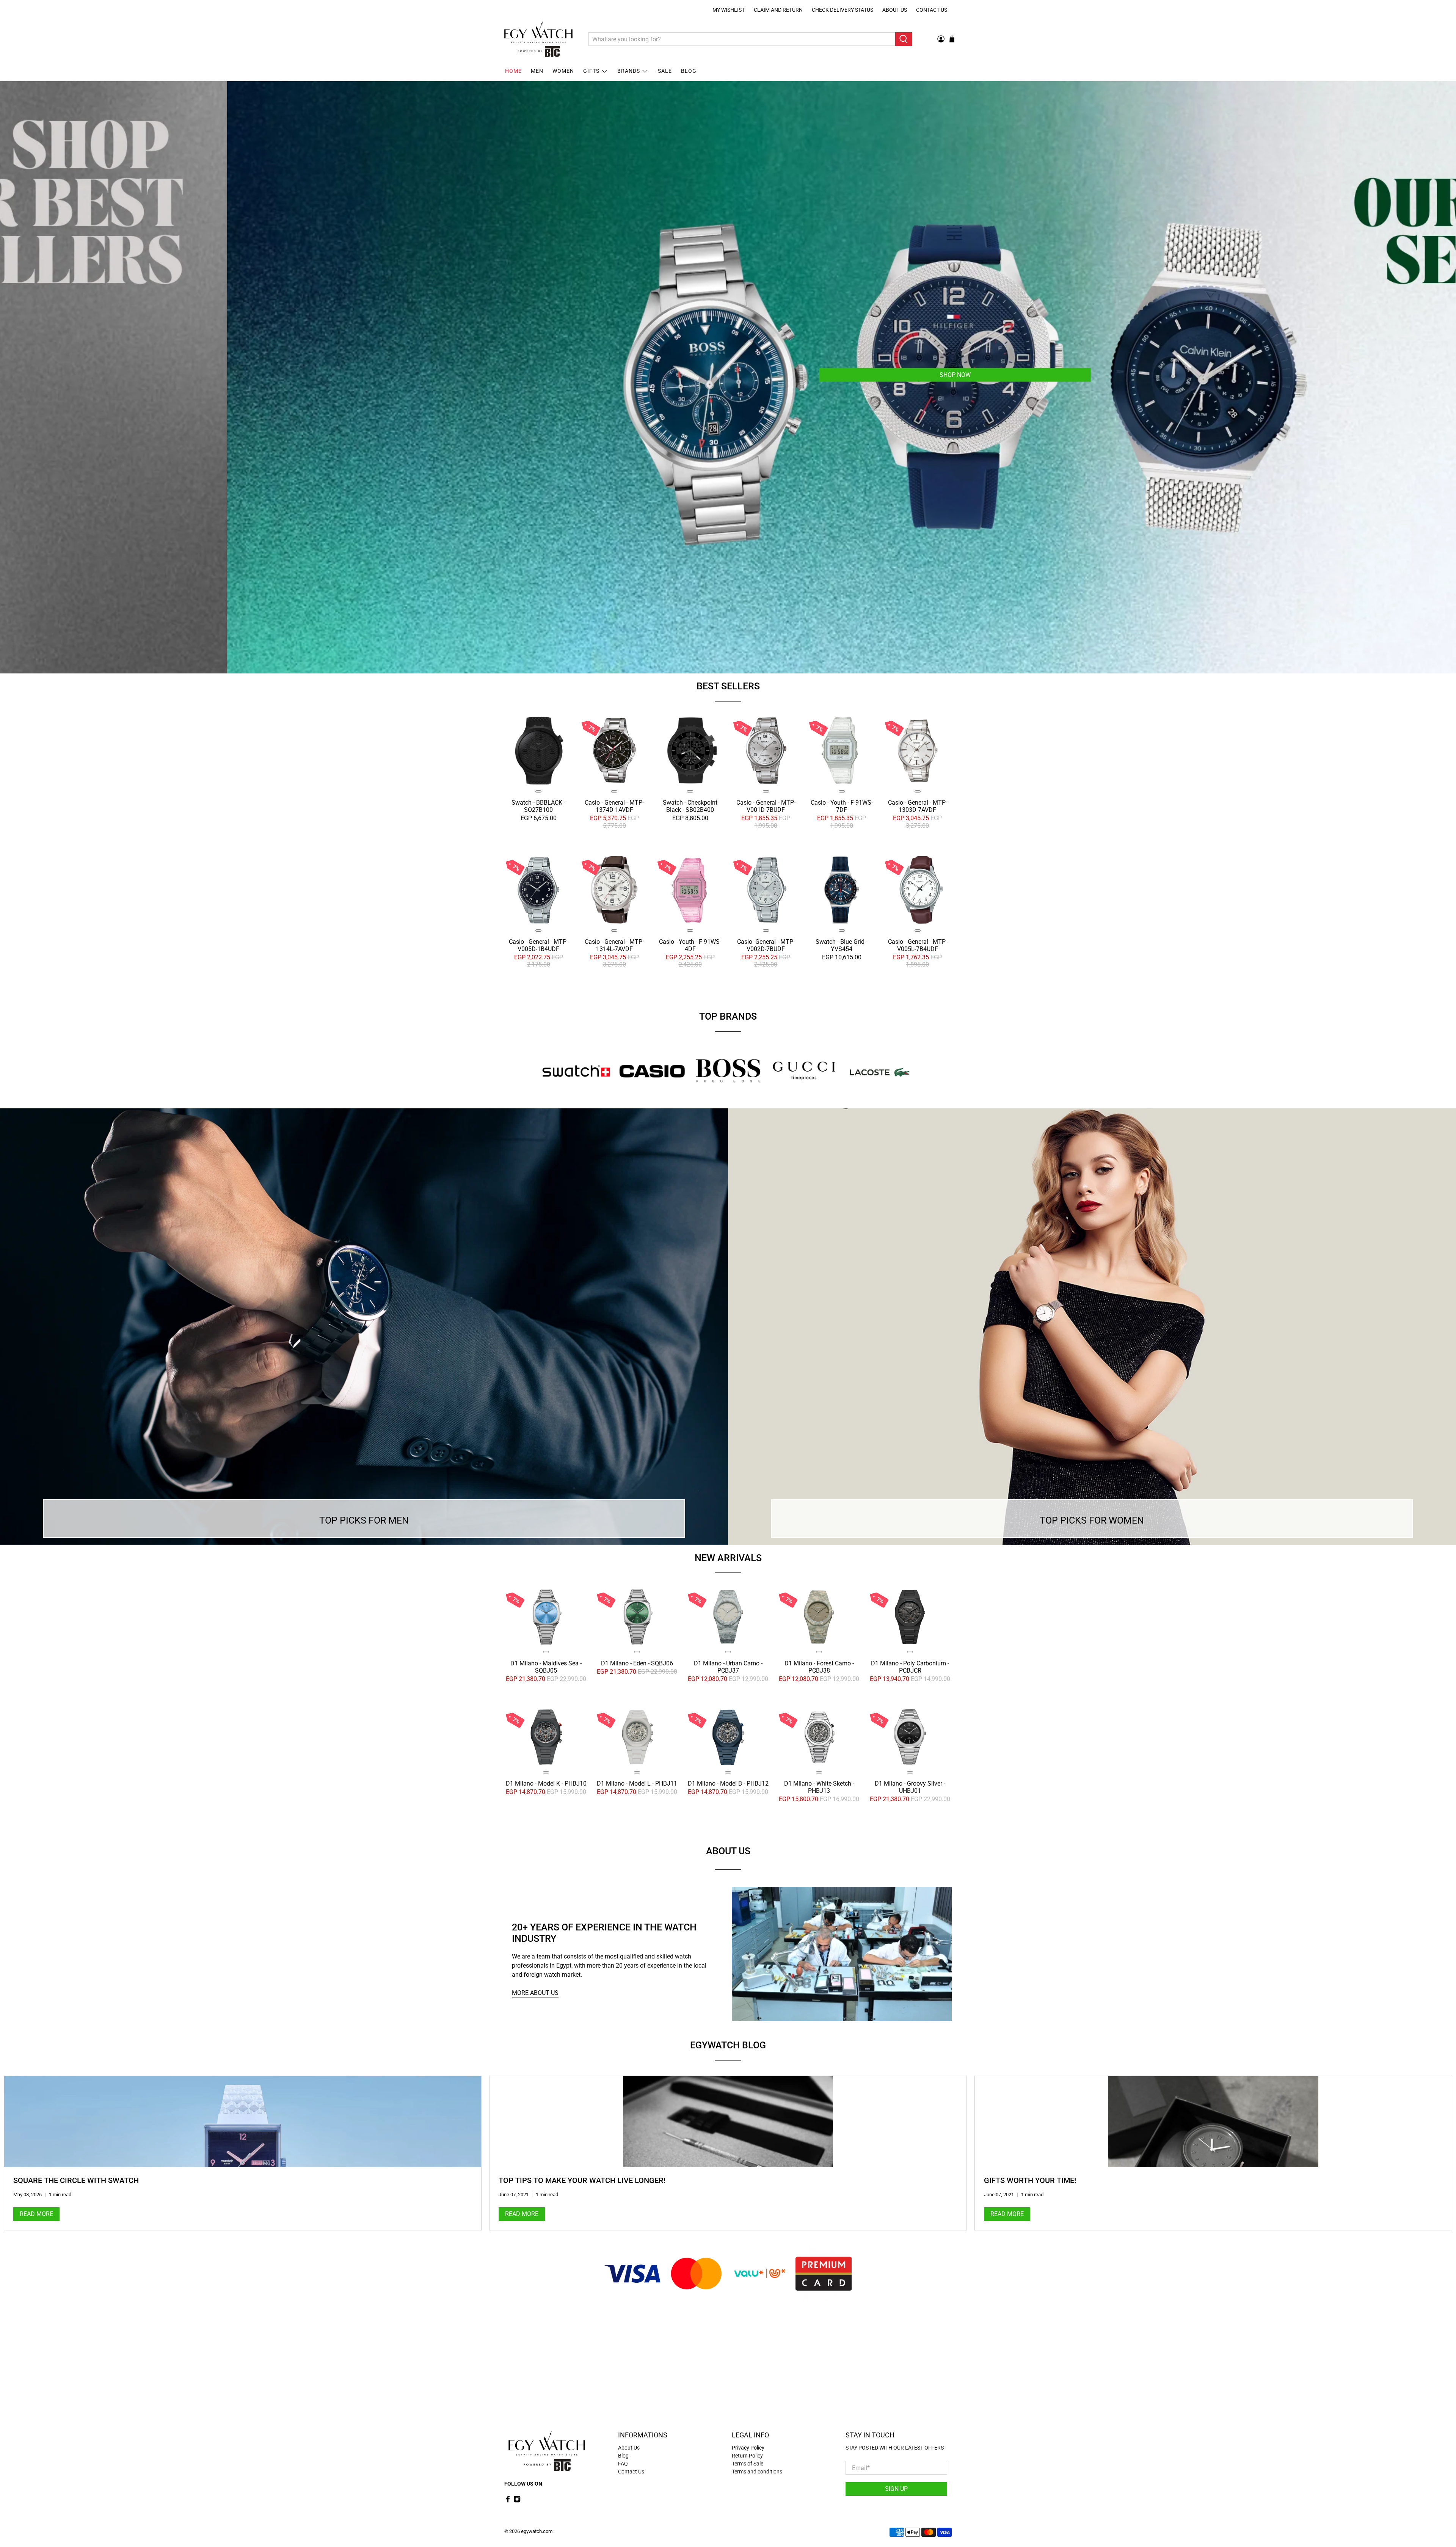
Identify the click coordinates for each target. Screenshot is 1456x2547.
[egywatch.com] (538, 39)
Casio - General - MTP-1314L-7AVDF (614, 945)
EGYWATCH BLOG (728, 2045)
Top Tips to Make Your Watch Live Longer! (582, 2180)
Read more (36, 2214)
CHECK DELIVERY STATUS (843, 10)
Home (513, 71)
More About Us (535, 1993)
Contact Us (932, 10)
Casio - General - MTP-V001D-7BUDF (766, 806)
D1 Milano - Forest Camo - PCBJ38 (819, 1667)
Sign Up (896, 2489)
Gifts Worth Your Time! (1030, 2180)
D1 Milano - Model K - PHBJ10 (546, 1783)
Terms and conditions (757, 2472)
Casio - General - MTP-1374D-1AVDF (614, 806)
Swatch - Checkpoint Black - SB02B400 (690, 806)
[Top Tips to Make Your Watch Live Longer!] (728, 2122)
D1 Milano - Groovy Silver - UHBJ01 (910, 1787)
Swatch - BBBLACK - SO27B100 (538, 806)
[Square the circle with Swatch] (243, 2122)
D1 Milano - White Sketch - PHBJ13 (819, 1787)
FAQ (623, 2464)
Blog (689, 71)
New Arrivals (728, 1558)
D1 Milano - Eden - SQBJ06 (637, 1663)
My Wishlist (729, 10)
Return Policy (747, 2456)
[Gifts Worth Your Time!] (1213, 2122)
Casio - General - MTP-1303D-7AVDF (918, 806)
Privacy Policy (748, 2448)
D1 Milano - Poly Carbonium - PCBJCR (910, 1667)
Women (563, 71)
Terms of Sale (748, 2464)
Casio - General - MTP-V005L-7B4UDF (918, 945)
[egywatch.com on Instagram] (517, 2501)
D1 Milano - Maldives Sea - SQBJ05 (546, 1667)
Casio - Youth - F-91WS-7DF (842, 806)
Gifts (591, 71)
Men (537, 71)
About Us (895, 10)
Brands (629, 71)
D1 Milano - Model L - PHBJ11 (637, 1783)
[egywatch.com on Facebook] (508, 2501)
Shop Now (877, 375)
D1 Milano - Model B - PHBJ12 (728, 1783)
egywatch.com (537, 2531)
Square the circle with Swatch (76, 2180)
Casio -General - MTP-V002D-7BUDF (766, 945)
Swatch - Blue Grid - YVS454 (842, 945)
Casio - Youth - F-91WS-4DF (690, 945)
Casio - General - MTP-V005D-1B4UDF (538, 945)
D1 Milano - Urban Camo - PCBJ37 (728, 1667)
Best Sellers (728, 686)
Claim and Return (778, 10)
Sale (665, 71)
